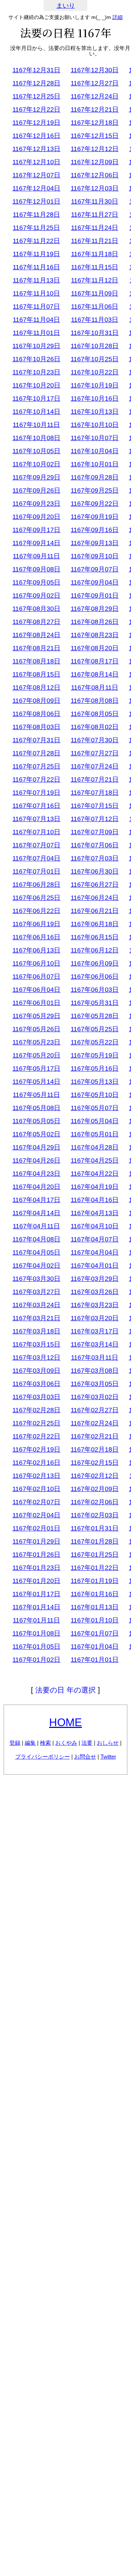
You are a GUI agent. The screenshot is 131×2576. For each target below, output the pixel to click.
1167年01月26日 (36, 1555)
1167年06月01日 (36, 1003)
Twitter (108, 1757)
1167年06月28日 (36, 885)
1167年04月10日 (95, 1226)
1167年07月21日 (95, 779)
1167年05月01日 (95, 1134)
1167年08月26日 (95, 622)
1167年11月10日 (36, 293)
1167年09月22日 (95, 504)
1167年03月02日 (95, 1397)
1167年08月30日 (36, 609)
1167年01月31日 (95, 1528)
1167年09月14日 (36, 543)
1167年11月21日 (95, 241)
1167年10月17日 (36, 398)
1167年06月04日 (36, 990)
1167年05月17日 (36, 1068)
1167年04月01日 (95, 1266)
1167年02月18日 (95, 1449)
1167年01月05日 (36, 1647)
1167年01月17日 (36, 1594)
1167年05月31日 (95, 1003)
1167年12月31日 (36, 70)
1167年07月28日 (36, 753)
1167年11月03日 (95, 320)
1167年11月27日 (95, 215)
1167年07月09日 (95, 832)
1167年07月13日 (36, 819)
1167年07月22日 (36, 779)
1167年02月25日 (36, 1423)
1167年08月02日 (95, 727)
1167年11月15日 (95, 267)
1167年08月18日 (36, 661)
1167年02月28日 (36, 1410)
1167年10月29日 (36, 346)
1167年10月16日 (95, 398)
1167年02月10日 (36, 1489)
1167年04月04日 (95, 1252)
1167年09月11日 (36, 556)
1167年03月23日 (95, 1305)
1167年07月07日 (36, 845)
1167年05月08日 (36, 1108)
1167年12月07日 (36, 175)
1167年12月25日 (36, 96)
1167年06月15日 (95, 937)
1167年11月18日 (95, 254)
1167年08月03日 (36, 727)
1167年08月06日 (36, 714)
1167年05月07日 (95, 1108)
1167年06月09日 (95, 963)
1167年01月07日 (95, 1633)
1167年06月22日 (36, 911)
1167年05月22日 (95, 1042)
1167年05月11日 (36, 1095)
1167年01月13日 (95, 1607)
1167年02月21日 (95, 1436)
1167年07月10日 (36, 832)
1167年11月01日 (36, 333)
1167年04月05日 (36, 1252)
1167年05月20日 (36, 1055)
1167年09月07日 (95, 569)
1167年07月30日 (95, 740)
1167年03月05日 (95, 1384)
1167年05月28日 (95, 1016)
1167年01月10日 (95, 1620)
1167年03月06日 (36, 1384)
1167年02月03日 (95, 1515)
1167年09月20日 (36, 517)
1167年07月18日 (95, 793)
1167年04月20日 (36, 1187)
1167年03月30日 (36, 1279)
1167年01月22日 (95, 1568)
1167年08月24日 (36, 635)
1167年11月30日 (95, 201)
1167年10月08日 (36, 438)
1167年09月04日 (95, 582)
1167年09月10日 (95, 556)
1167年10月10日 (95, 425)
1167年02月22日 (36, 1436)
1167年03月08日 (95, 1371)
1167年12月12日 (95, 149)
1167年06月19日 (36, 924)
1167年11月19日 (36, 254)
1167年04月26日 (36, 1160)
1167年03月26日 (95, 1292)
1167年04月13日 (95, 1213)
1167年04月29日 (36, 1147)
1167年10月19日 (95, 385)
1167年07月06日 (95, 845)
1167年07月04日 (36, 858)
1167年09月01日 (95, 596)
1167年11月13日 (36, 280)
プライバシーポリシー (43, 1757)
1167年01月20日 (36, 1581)
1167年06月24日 (95, 898)
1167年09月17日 (36, 530)
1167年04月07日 (95, 1239)
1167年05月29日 (36, 1016)
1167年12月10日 (36, 162)
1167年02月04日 (36, 1515)
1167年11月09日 (95, 293)
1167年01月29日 (36, 1541)
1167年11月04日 (36, 320)
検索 (45, 1743)
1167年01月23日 (36, 1568)
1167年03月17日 (95, 1331)
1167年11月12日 (95, 280)
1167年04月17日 (36, 1200)
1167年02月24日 (95, 1423)
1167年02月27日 (95, 1410)
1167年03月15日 (36, 1344)
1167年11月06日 (95, 307)
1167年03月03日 (36, 1397)
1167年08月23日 (95, 635)
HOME (65, 1722)
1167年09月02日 (36, 596)
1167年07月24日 (95, 766)
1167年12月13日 (36, 149)
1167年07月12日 (95, 819)
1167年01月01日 (95, 1660)
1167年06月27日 (95, 885)
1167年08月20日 (95, 648)
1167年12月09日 (95, 162)
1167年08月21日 (36, 648)
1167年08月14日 (95, 674)
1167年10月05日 (36, 451)
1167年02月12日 (95, 1476)
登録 (15, 1743)
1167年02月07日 (36, 1502)
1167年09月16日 (95, 530)
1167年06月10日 (36, 963)
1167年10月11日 (36, 425)
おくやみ (66, 1743)
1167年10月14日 (36, 412)
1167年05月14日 (36, 1082)
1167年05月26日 (36, 1029)
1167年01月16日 (95, 1594)
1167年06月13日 (36, 950)
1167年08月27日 (36, 622)
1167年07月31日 (36, 740)
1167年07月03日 (95, 858)
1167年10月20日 (36, 385)
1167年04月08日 (36, 1239)
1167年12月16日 (36, 136)
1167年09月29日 (36, 477)
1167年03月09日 (36, 1371)
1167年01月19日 (95, 1581)
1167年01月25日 (95, 1555)
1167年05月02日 (36, 1134)
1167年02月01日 (36, 1528)
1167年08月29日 (95, 609)
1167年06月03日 (95, 990)
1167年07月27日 (95, 753)
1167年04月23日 (36, 1174)
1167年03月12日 (36, 1358)
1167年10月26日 (36, 359)
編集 (30, 1743)
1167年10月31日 (95, 333)
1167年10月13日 (95, 412)
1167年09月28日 (95, 477)
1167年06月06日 (95, 977)
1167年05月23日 (36, 1042)
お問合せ (85, 1757)
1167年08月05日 (95, 714)
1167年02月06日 (95, 1502)
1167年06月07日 (36, 977)
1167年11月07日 (36, 307)
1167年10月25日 (95, 359)
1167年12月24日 (95, 96)
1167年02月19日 (36, 1449)
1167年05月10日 (95, 1095)
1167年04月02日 (36, 1266)
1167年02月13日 (36, 1476)
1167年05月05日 (36, 1121)
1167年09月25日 (95, 490)
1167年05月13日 (95, 1082)
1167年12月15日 (95, 136)
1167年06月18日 (95, 924)
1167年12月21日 (95, 109)
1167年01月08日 (36, 1633)
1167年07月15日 (95, 806)
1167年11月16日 (36, 267)
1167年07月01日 (36, 871)
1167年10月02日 (36, 464)
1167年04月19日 (95, 1187)
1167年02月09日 (95, 1489)
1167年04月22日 (95, 1174)
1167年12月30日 (95, 70)
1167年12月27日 (95, 83)
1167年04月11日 (36, 1226)
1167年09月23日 (36, 504)
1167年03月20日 (95, 1318)
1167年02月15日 (95, 1463)
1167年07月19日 (36, 793)
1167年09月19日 (95, 517)
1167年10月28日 (95, 346)
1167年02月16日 (36, 1463)
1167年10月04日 (95, 451)
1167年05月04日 (95, 1121)
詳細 (118, 17)
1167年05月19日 (95, 1055)
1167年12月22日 (36, 109)
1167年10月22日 (95, 372)
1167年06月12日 (95, 950)
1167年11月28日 (36, 215)
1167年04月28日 (95, 1147)
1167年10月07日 (95, 438)
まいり (66, 6)
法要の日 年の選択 (65, 1690)
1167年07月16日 (36, 806)
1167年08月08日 (95, 701)
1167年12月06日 (95, 175)
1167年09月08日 (36, 569)
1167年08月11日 (95, 688)
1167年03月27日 (36, 1292)
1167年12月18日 (95, 123)
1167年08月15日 (36, 674)
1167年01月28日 (95, 1541)
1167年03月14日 (95, 1344)
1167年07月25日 (36, 766)
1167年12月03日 (95, 188)
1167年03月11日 (95, 1358)
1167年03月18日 (36, 1331)
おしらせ (108, 1743)
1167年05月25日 (95, 1029)
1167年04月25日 (95, 1160)
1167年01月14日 (36, 1607)
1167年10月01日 (95, 464)
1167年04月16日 (95, 1200)
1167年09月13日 (95, 543)
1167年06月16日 (36, 937)
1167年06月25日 (36, 898)
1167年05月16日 (95, 1068)
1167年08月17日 (95, 661)
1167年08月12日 (36, 688)
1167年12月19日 (36, 123)
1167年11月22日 (36, 241)
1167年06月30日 (95, 871)
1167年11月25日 (36, 228)
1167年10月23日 (36, 372)
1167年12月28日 (36, 83)
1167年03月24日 (36, 1305)
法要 (87, 1743)
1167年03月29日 (95, 1279)
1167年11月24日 (95, 228)
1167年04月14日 (36, 1213)
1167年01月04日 (95, 1647)
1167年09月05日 (36, 582)
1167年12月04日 (36, 188)
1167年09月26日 (36, 490)
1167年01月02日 (36, 1660)
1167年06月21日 (95, 911)
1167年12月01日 (36, 201)
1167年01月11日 (36, 1620)
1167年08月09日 (36, 701)
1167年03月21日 (36, 1318)
